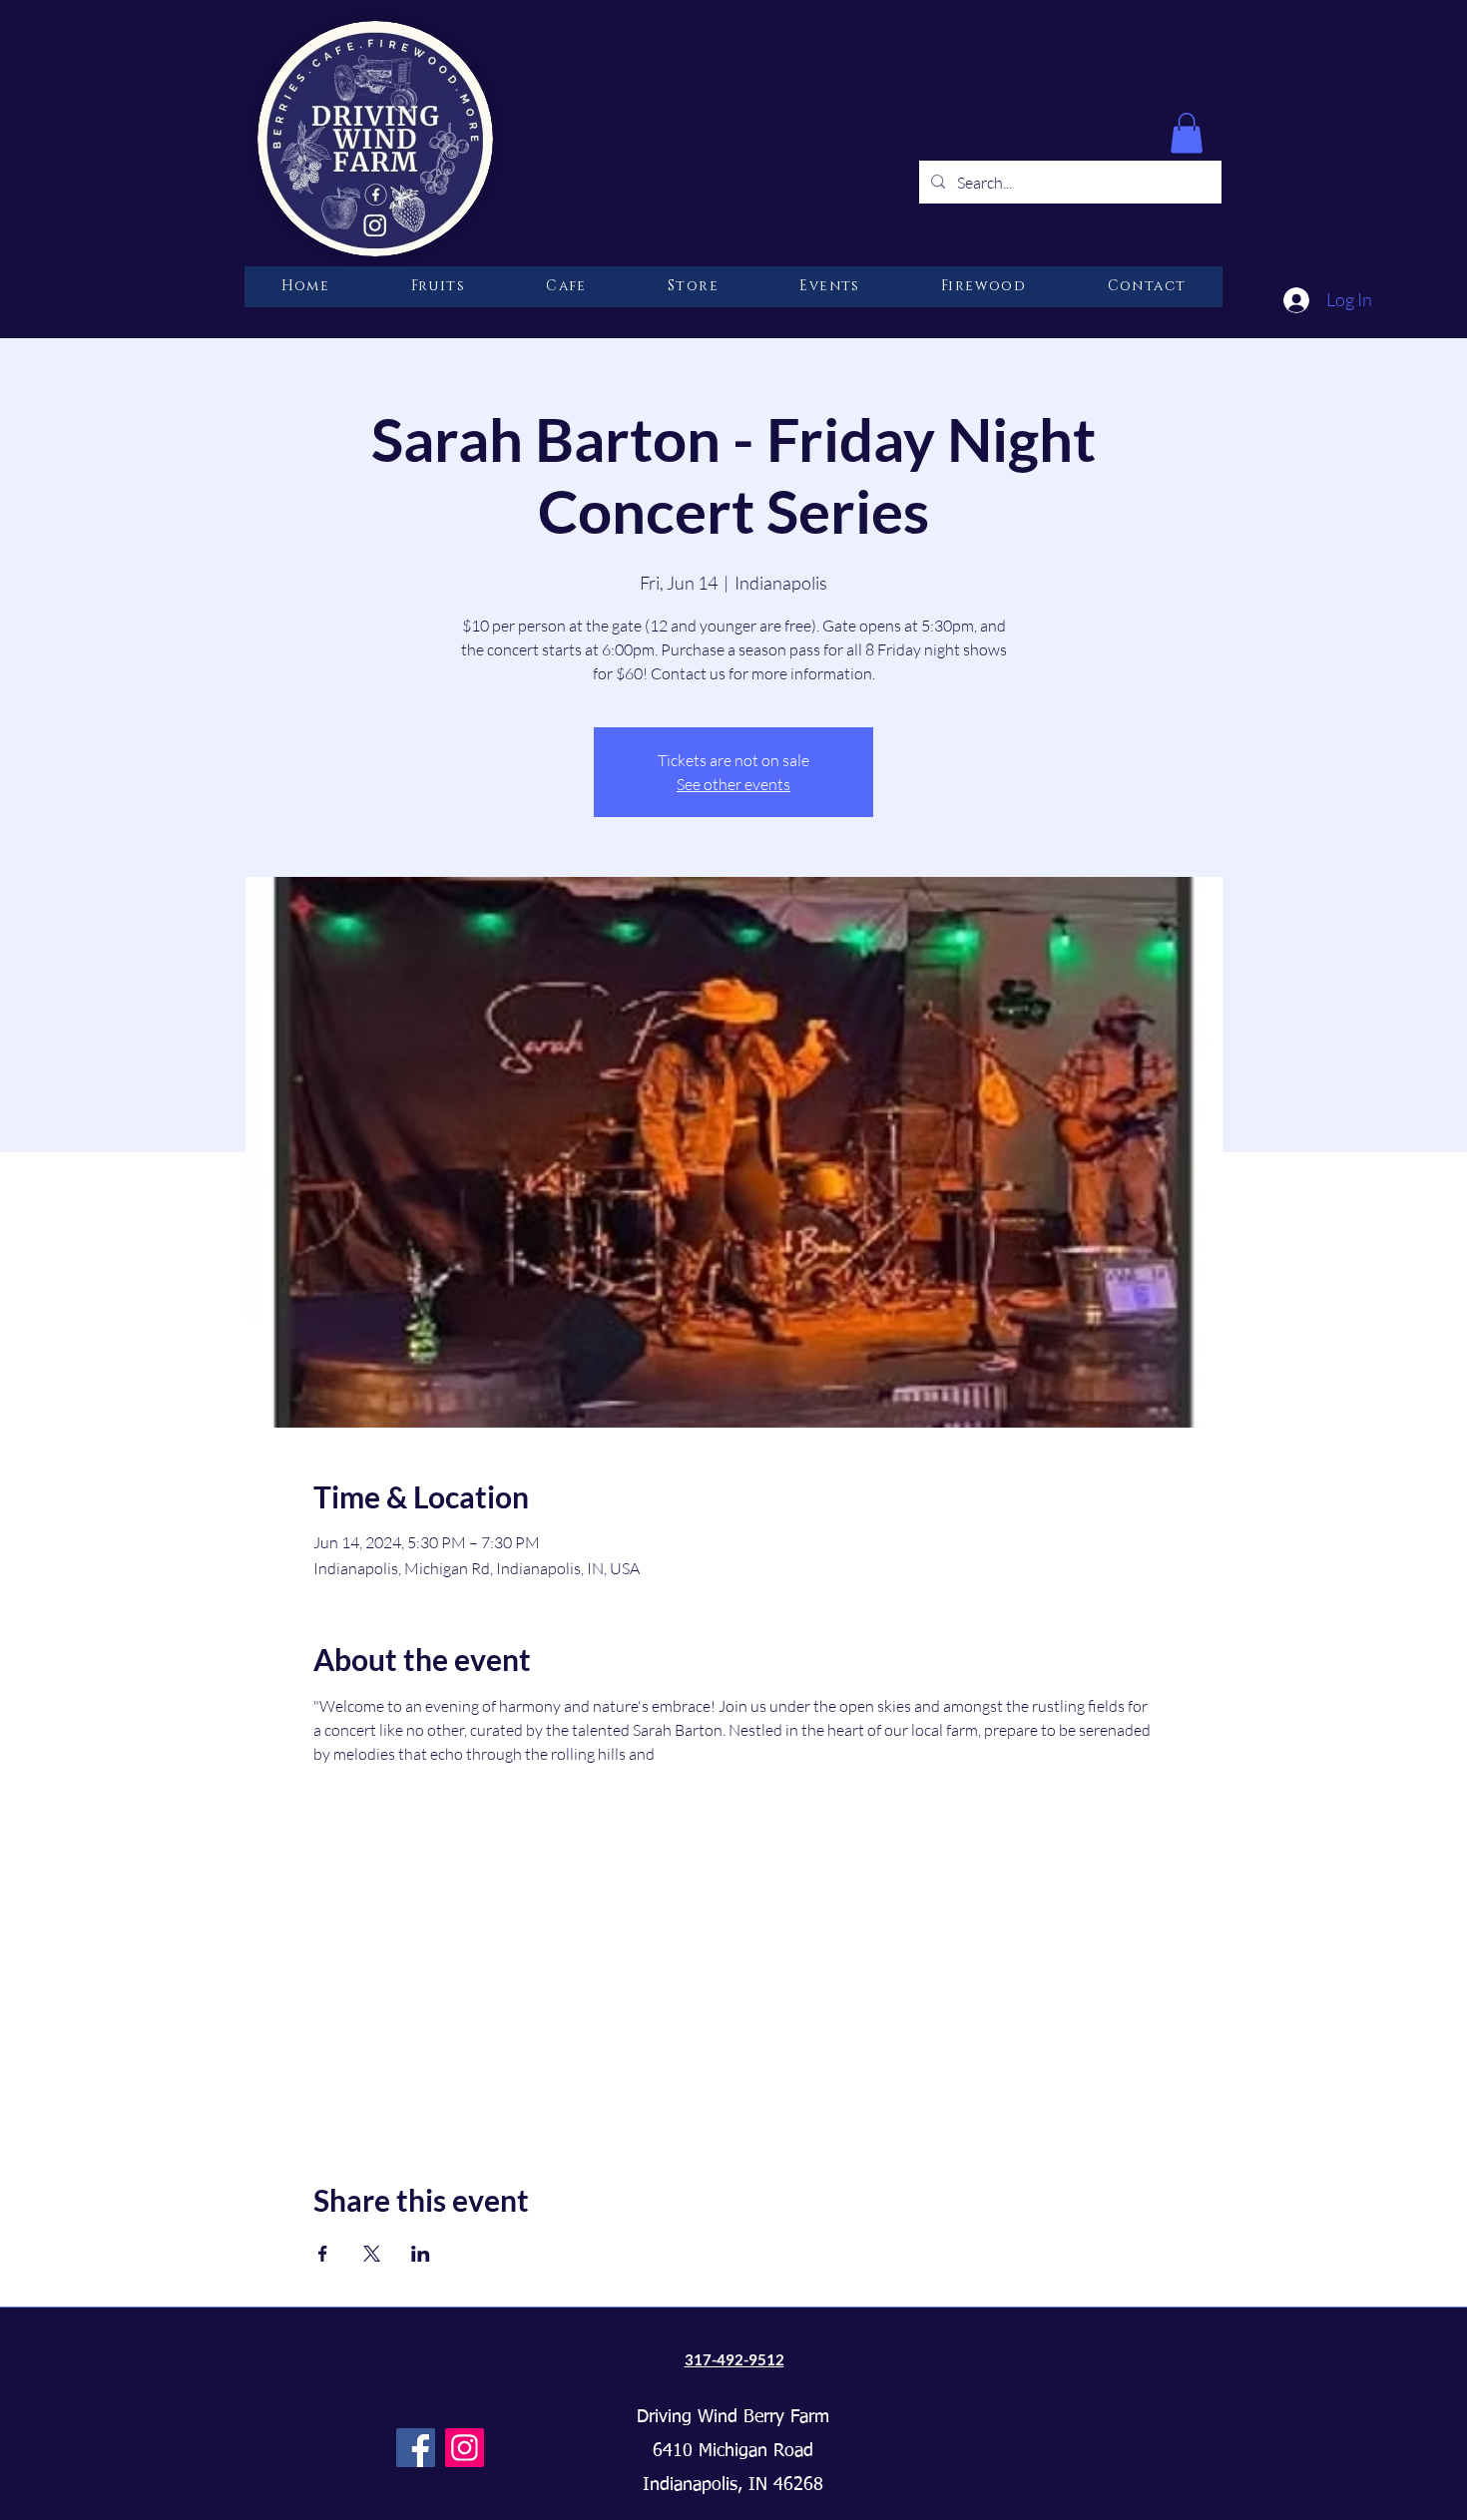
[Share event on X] (372, 2254)
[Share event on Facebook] (323, 2254)
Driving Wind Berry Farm (733, 2417)
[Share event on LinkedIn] (421, 2254)
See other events (733, 784)
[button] (1187, 133)
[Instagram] (465, 2448)
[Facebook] (416, 2448)
